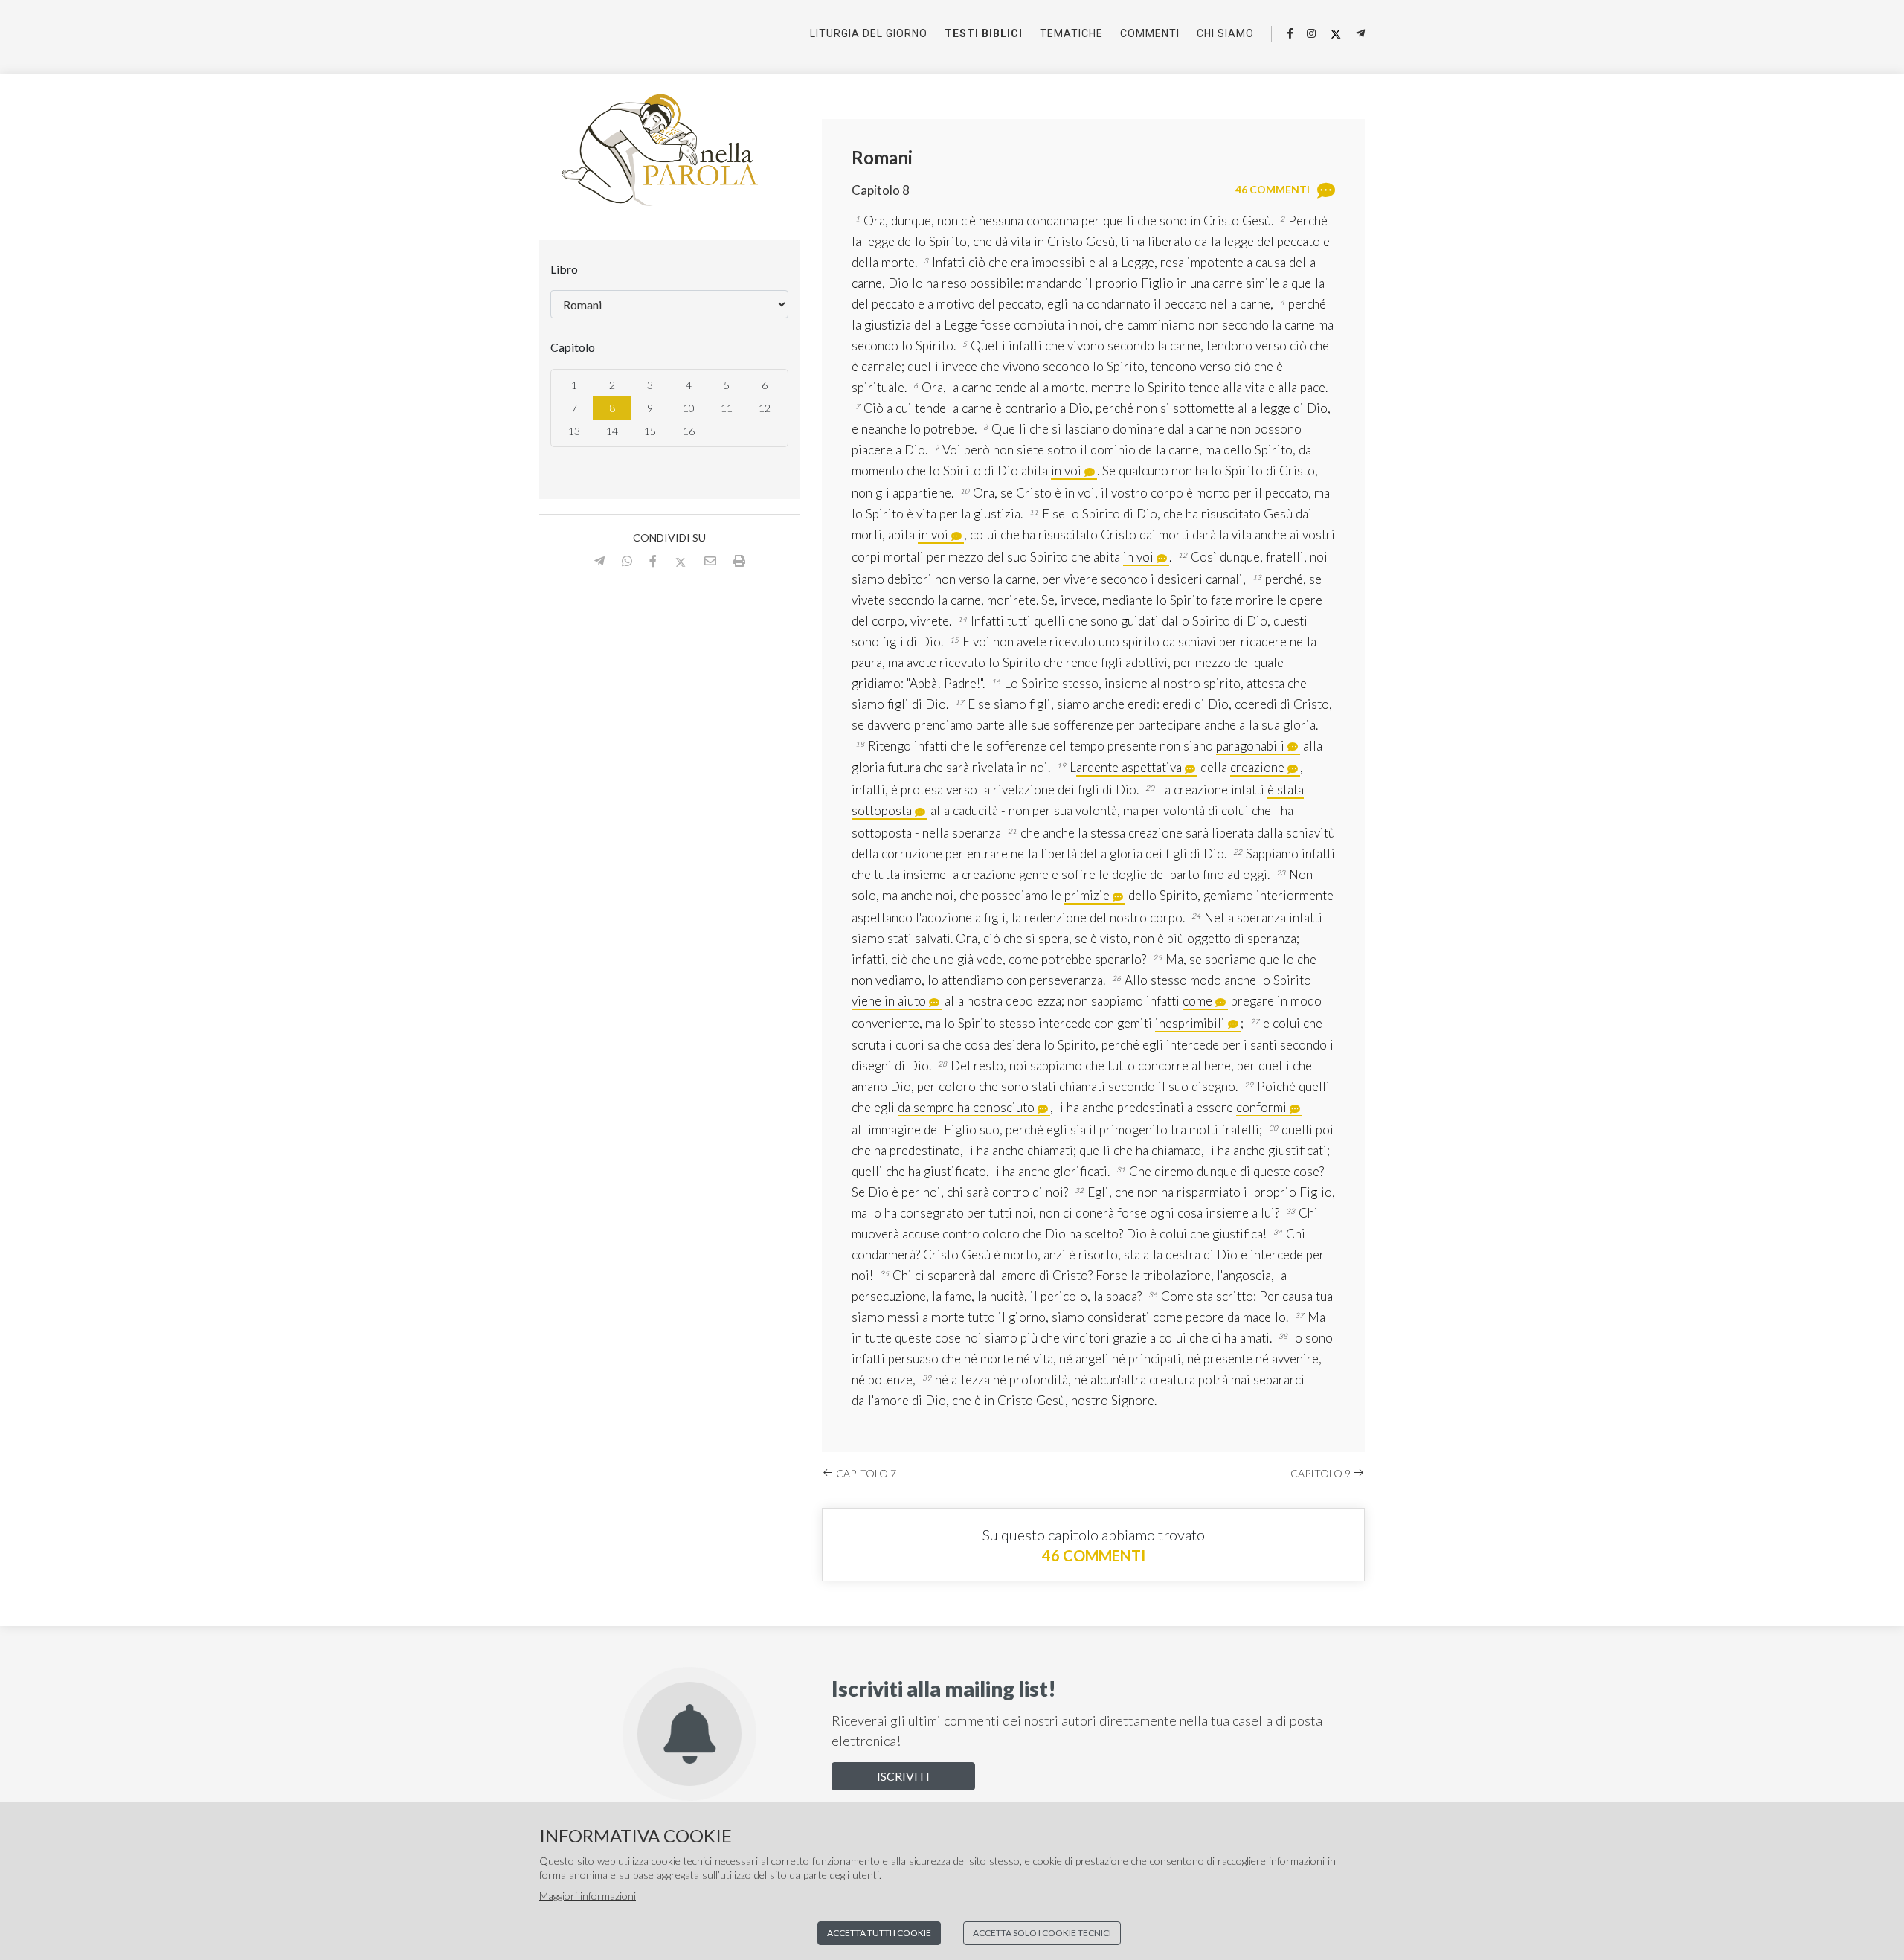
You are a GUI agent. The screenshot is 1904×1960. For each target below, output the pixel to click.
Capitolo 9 (1322, 1473)
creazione (1257, 767)
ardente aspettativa (1129, 767)
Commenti (1150, 33)
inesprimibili (1190, 1023)
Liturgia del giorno (869, 33)
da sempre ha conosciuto (966, 1107)
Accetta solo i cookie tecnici (1042, 1933)
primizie (1087, 895)
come (1197, 1001)
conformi (1261, 1107)
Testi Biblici (984, 33)
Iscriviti (903, 1776)
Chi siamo (1225, 33)
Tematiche (1071, 33)
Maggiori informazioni (588, 1896)
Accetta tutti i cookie (879, 1933)
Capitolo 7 (865, 1473)
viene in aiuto (889, 1001)
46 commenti (1094, 1555)
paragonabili (1250, 746)
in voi (1066, 470)
